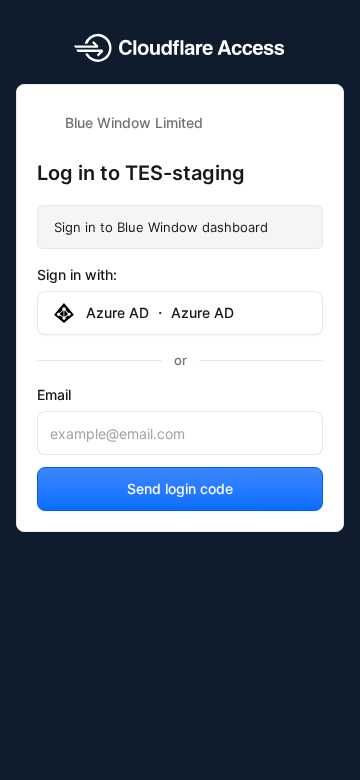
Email (54, 394)
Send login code (180, 488)
